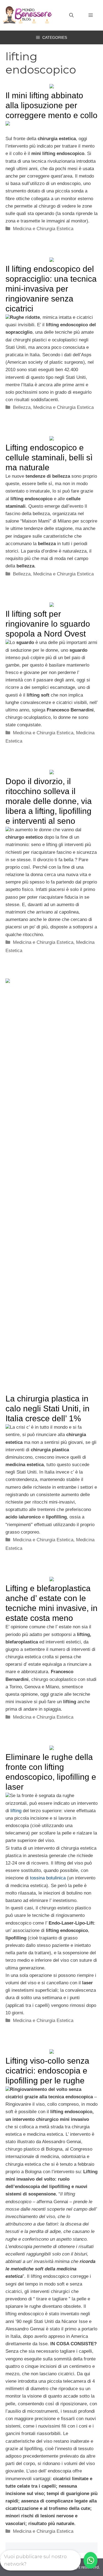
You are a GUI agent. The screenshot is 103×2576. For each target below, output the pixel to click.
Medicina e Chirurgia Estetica (43, 229)
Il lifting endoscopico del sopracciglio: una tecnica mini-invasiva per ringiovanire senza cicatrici (51, 289)
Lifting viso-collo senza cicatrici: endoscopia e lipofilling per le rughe (47, 2071)
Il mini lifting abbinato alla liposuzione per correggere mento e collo (51, 105)
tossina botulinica (48, 1878)
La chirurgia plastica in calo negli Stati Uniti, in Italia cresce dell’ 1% (48, 1408)
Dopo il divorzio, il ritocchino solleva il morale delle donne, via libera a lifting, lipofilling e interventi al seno (49, 801)
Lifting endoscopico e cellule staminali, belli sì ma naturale (49, 457)
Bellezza (22, 407)
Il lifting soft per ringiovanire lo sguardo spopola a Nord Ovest (48, 624)
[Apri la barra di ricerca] (71, 15)
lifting (16, 1811)
